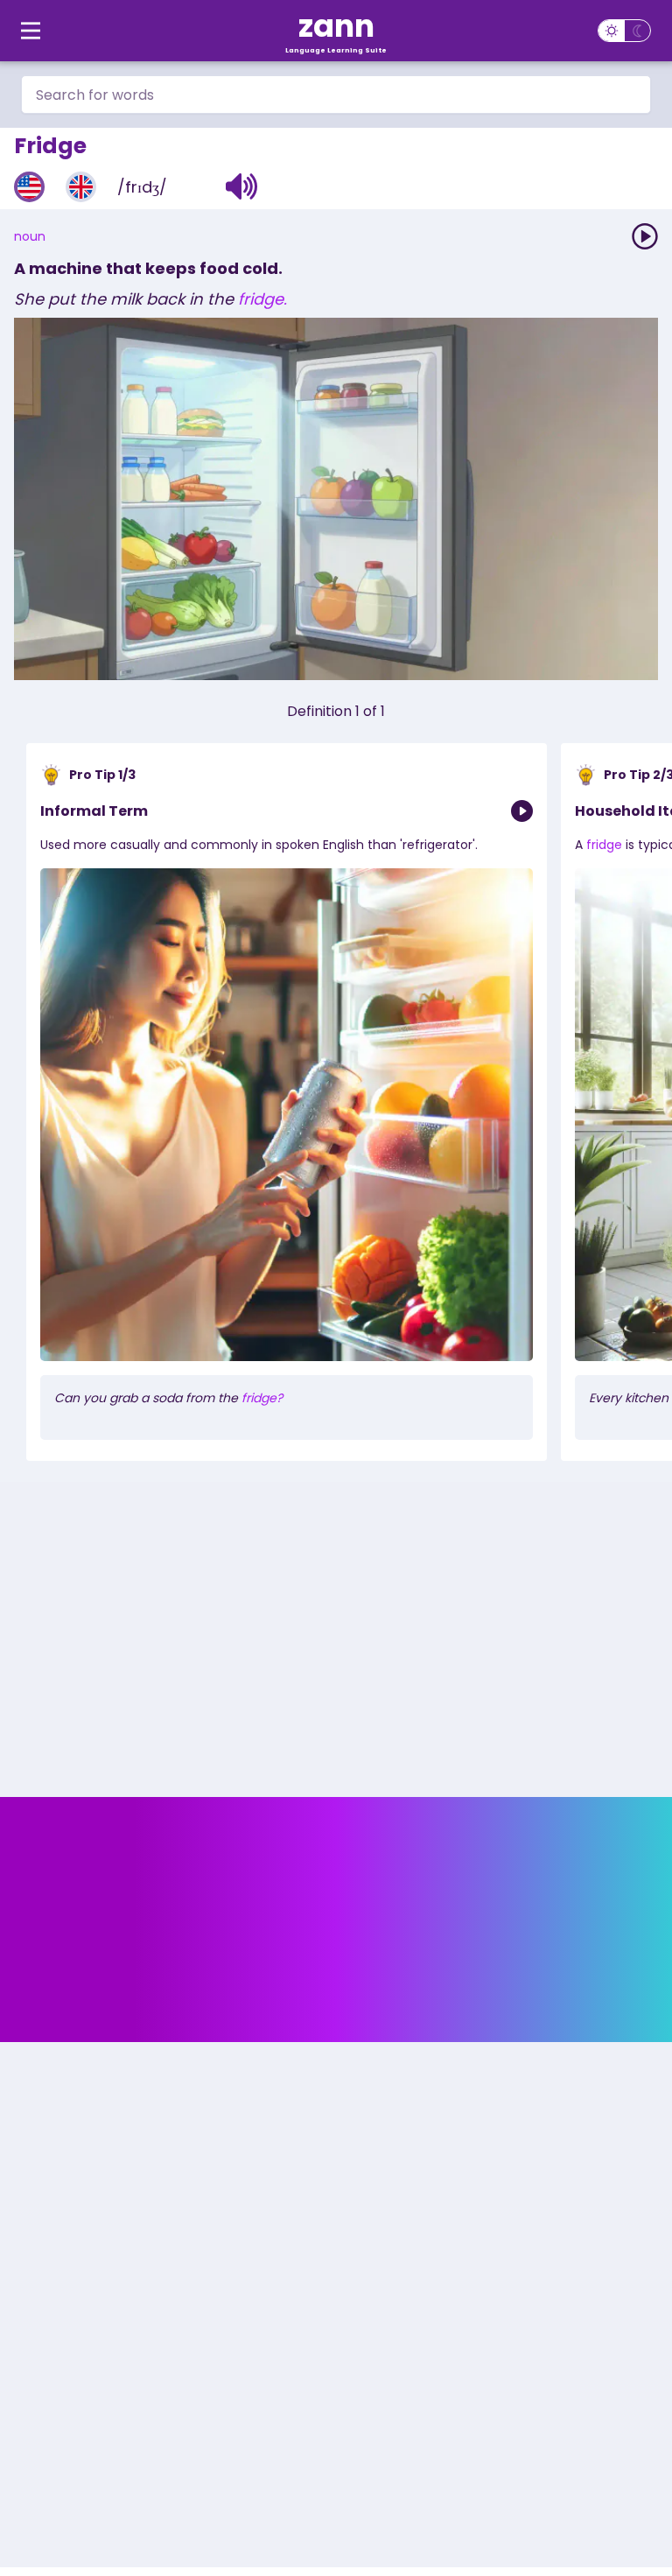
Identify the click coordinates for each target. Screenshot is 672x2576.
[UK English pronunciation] (81, 187)
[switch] (624, 31)
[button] (242, 186)
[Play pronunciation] (645, 236)
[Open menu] (31, 31)
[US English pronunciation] (29, 187)
